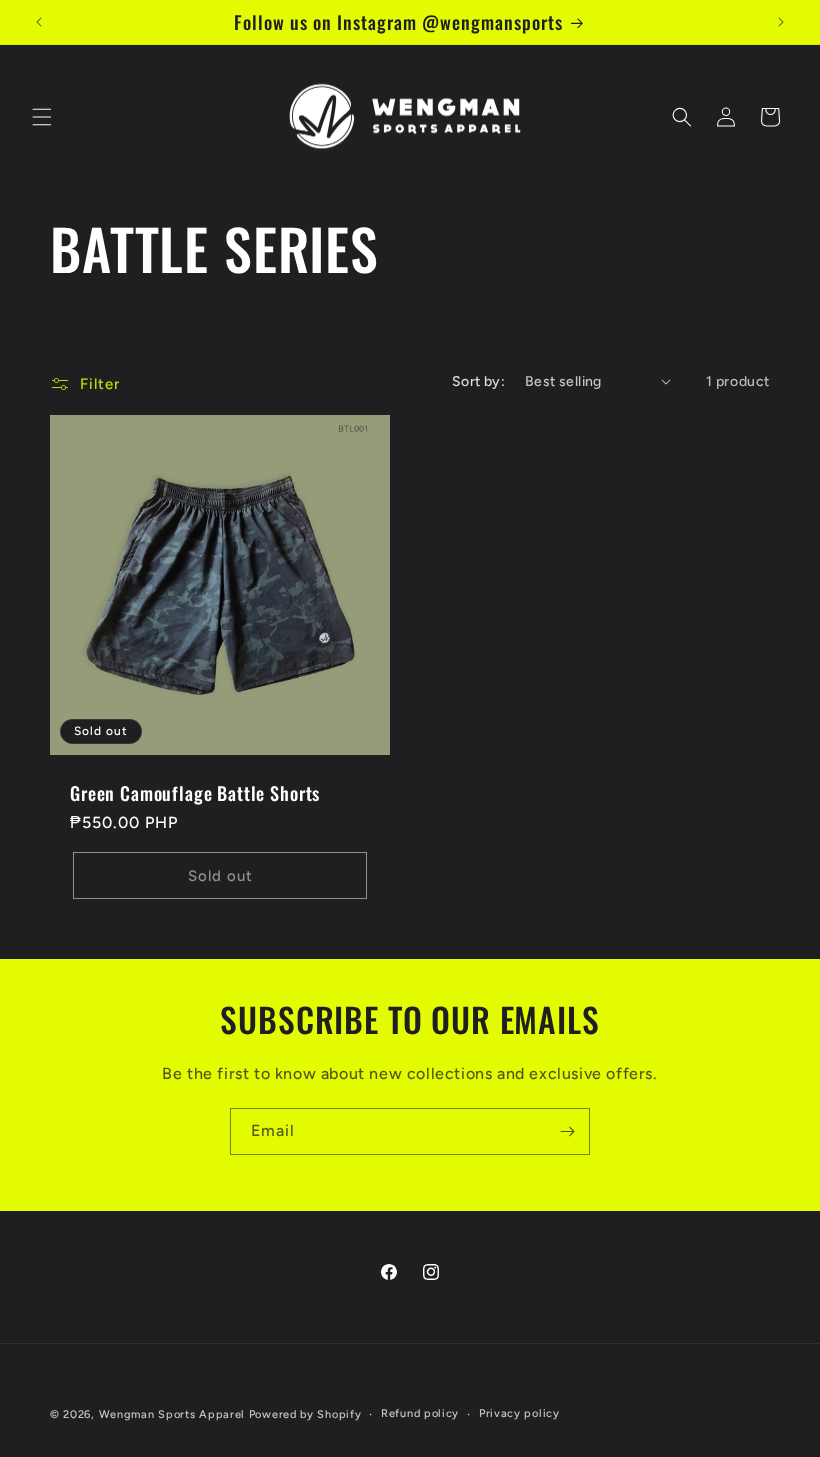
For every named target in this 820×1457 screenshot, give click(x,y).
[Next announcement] (781, 22)
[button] (42, 117)
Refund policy (420, 1413)
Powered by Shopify (305, 1414)
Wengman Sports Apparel (172, 1414)
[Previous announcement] (39, 22)
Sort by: (478, 381)
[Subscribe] (567, 1131)
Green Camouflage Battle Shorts (195, 793)
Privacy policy (519, 1413)
